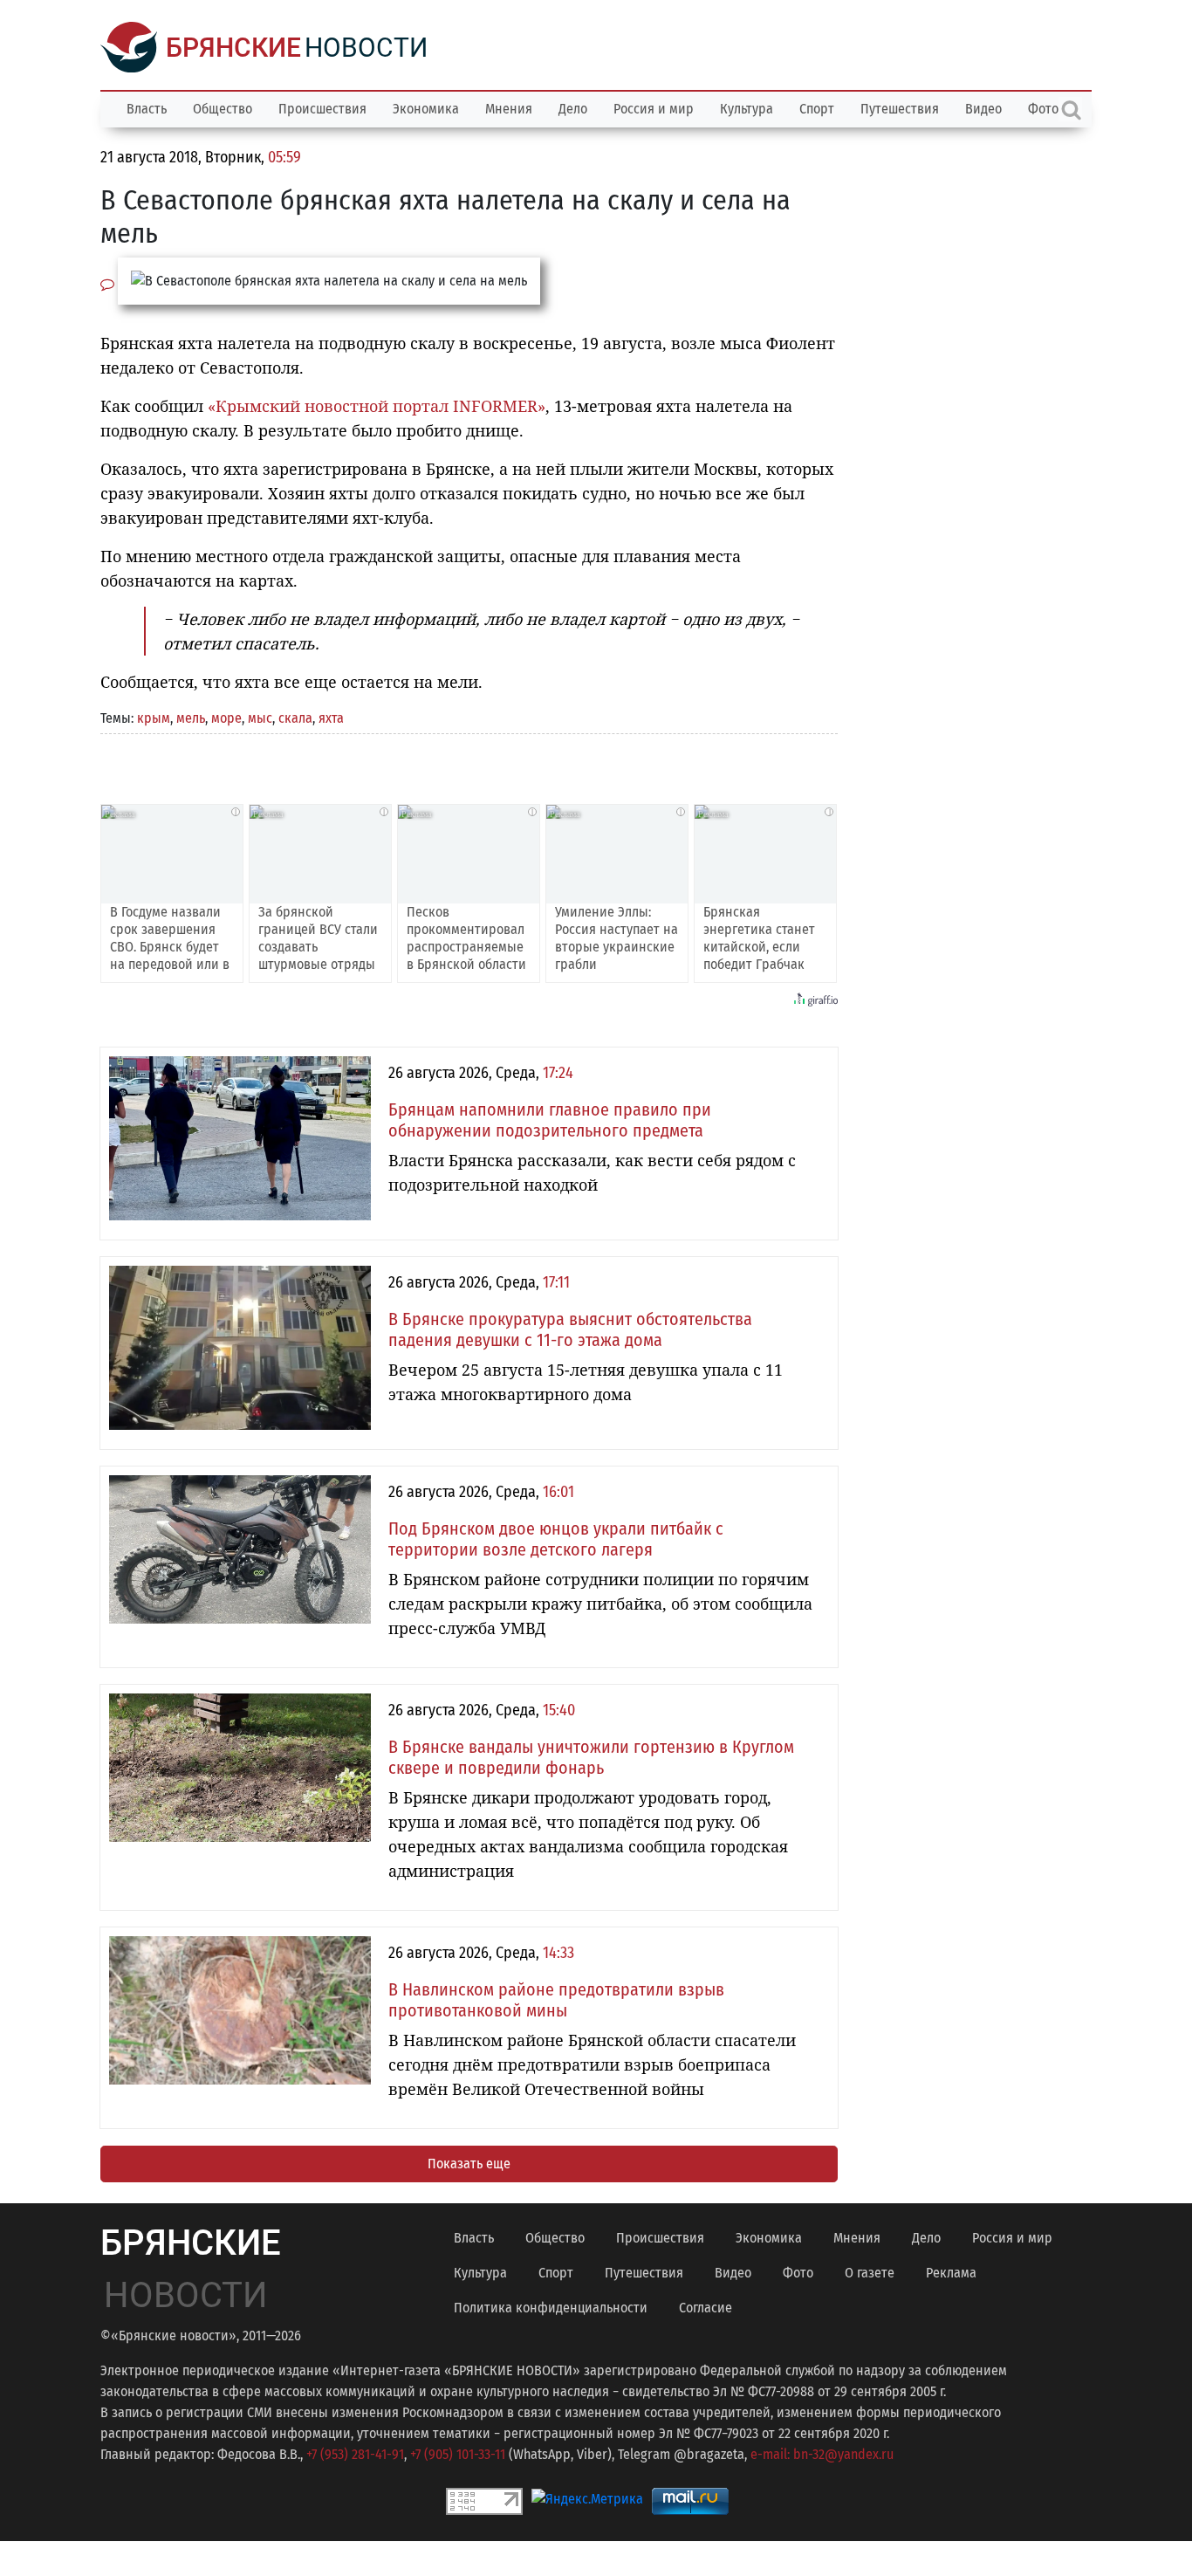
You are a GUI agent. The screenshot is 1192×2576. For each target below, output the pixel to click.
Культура (747, 109)
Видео (983, 109)
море (226, 718)
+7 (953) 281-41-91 (355, 2454)
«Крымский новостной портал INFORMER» (377, 406)
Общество (223, 109)
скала (295, 718)
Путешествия (900, 109)
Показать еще (469, 2164)
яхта (331, 718)
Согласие (706, 2308)
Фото (798, 2273)
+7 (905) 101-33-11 (458, 2454)
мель (191, 718)
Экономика (426, 109)
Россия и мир (654, 109)
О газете (870, 2273)
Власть (147, 109)
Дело (573, 109)
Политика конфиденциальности (551, 2308)
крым (154, 718)
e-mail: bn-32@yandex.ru (822, 2454)
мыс (260, 718)
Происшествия (322, 109)
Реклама (951, 2273)
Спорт (817, 109)
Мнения (509, 109)
